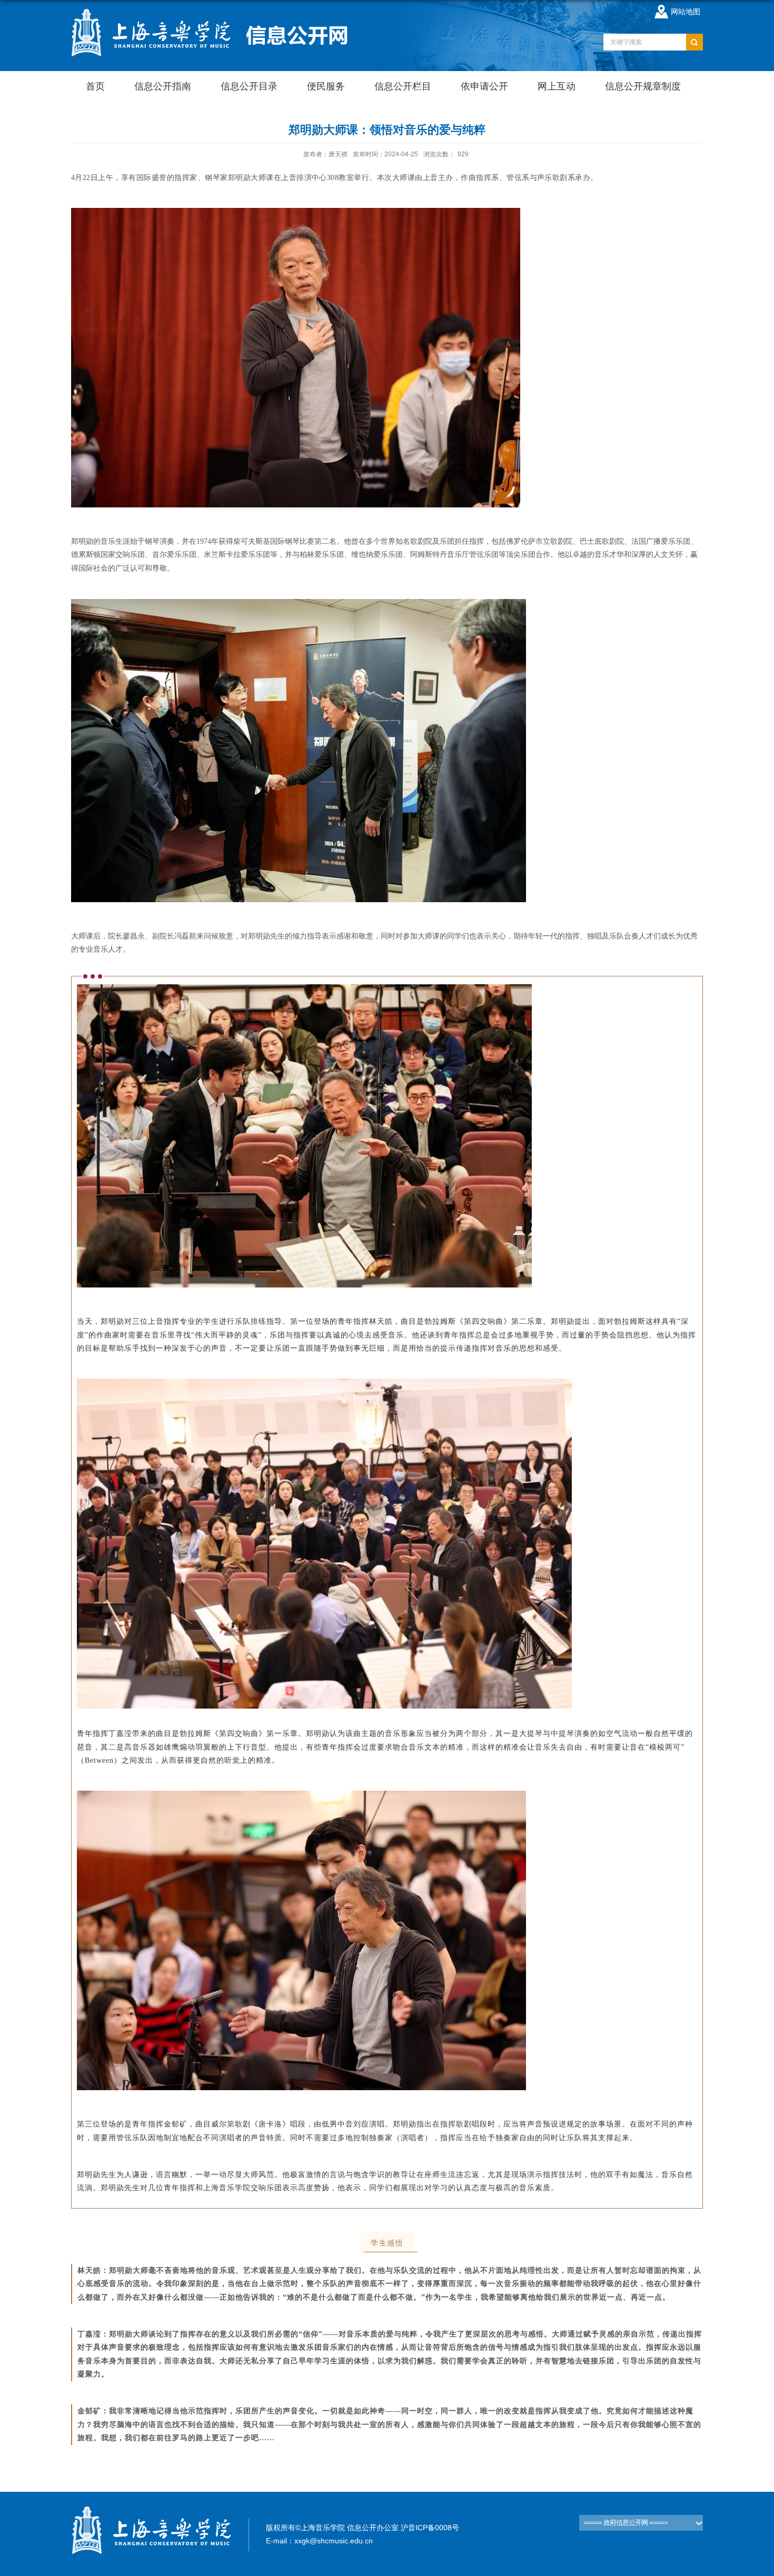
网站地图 (686, 12)
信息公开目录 (249, 86)
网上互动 (557, 86)
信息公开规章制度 (643, 86)
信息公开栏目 (403, 86)
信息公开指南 (163, 86)
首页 (95, 86)
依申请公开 (484, 86)
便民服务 (326, 86)
